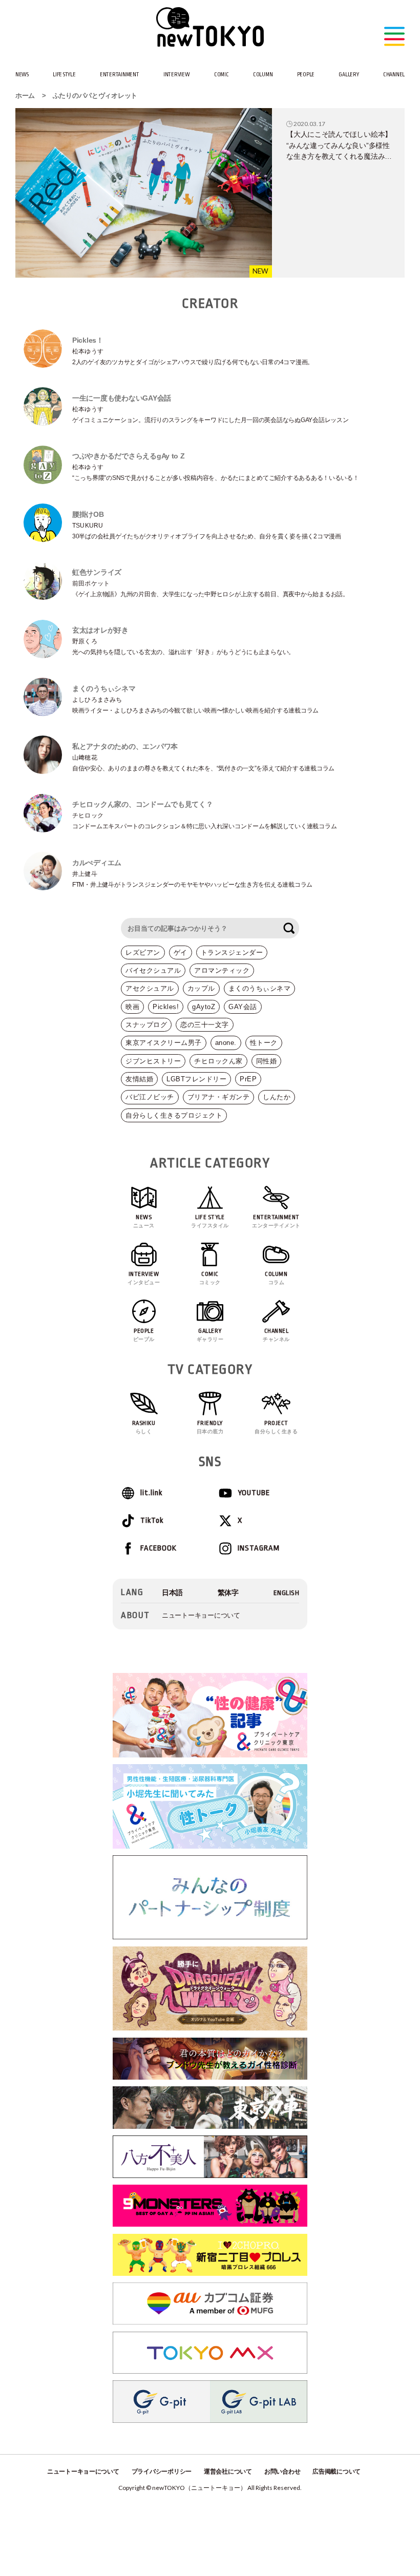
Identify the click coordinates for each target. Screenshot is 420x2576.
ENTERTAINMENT (120, 75)
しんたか (277, 1097)
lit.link (151, 1493)
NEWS (22, 75)
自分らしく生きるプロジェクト (174, 1115)
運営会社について (228, 2472)
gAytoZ (204, 1007)
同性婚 (267, 1061)
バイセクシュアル (153, 970)
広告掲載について (337, 2472)
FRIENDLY (210, 1427)
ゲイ (181, 952)
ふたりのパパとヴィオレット (95, 96)
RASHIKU (144, 1427)
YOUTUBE (254, 1493)
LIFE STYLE (64, 75)
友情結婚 (139, 1079)
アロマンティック (222, 970)
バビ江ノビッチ (150, 1097)
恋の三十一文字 (205, 1025)
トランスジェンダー (232, 952)
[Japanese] (172, 1593)
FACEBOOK (159, 1548)
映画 (132, 1007)
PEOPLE (306, 75)
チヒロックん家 (218, 1061)
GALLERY (349, 75)
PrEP (248, 1079)
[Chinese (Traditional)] (228, 1593)
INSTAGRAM (259, 1548)
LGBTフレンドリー (196, 1079)
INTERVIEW (177, 75)
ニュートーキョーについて (201, 1615)
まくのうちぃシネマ (260, 988)
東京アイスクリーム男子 (164, 1043)
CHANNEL (394, 75)
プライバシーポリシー (162, 2472)
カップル (201, 988)
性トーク (264, 1043)
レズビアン (143, 952)
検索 (289, 928)
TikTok (152, 1521)
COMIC (222, 75)
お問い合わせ (282, 2472)
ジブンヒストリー (153, 1061)
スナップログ (146, 1025)
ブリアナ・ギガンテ (219, 1097)
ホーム (25, 96)
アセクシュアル (150, 988)
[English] (287, 1593)
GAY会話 (243, 1007)
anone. (226, 1043)
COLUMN (263, 75)
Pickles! (166, 1007)
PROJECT (276, 1427)
